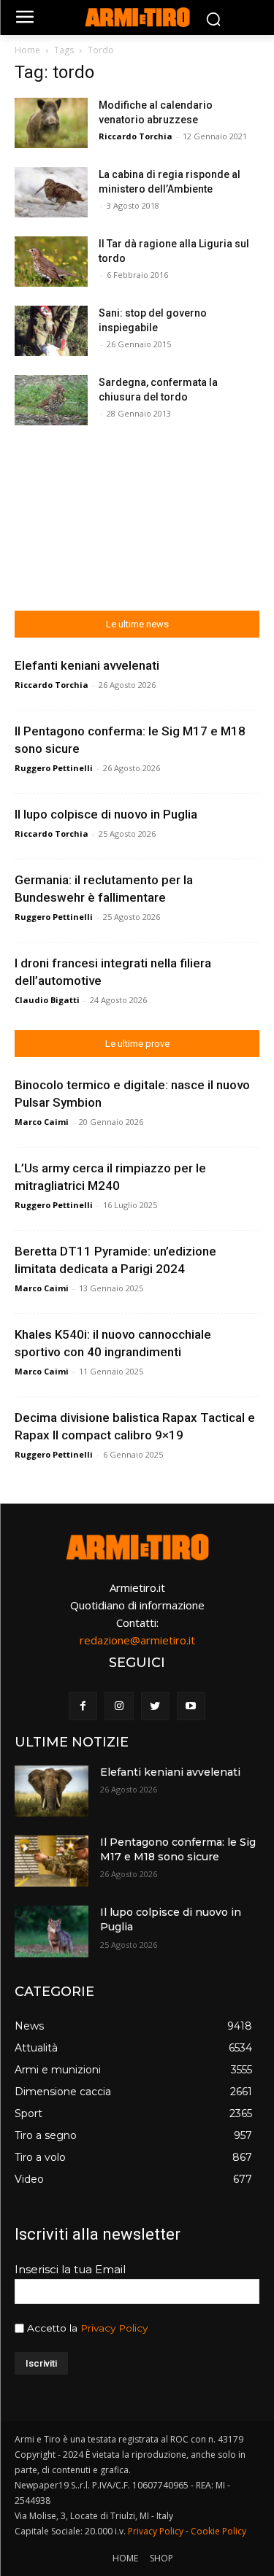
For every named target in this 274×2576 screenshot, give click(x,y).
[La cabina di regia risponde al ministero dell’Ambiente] (51, 192)
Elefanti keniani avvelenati (87, 665)
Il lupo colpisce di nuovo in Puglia (106, 814)
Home (27, 50)
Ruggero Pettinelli (54, 768)
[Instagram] (119, 1706)
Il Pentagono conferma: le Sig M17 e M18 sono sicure (178, 1849)
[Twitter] (155, 1706)
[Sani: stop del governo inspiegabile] (51, 331)
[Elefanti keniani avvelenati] (52, 1791)
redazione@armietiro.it (137, 1640)
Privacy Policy (114, 2328)
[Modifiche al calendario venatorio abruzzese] (51, 123)
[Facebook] (83, 1706)
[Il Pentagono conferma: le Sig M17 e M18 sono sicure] (52, 1861)
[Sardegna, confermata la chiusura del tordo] (51, 400)
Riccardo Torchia (136, 136)
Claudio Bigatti (47, 1000)
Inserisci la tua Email (70, 2269)
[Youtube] (191, 1706)
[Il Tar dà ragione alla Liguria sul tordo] (51, 262)
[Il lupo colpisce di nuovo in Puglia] (52, 1931)
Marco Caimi (42, 1122)
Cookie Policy (218, 2531)
